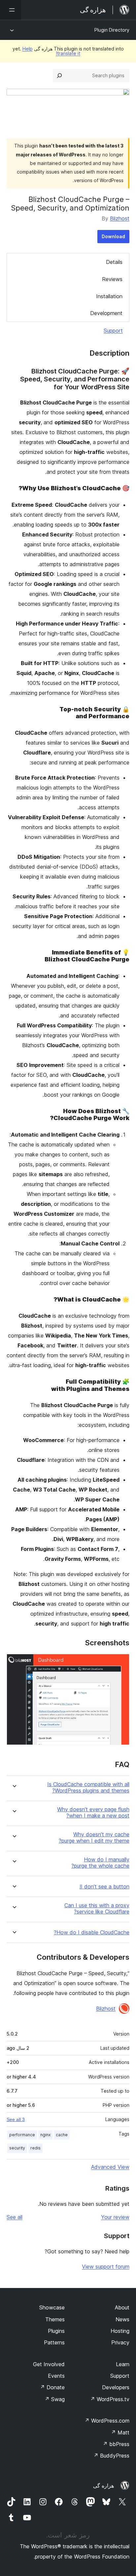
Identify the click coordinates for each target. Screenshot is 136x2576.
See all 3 (16, 2119)
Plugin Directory (112, 30)
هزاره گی (103, 2486)
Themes (55, 2319)
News (122, 2319)
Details (114, 262)
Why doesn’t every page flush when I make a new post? (93, 1813)
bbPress (116, 2444)
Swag (55, 2399)
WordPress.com (107, 2421)
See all (15, 2217)
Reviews (112, 279)
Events (56, 2376)
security (17, 2148)
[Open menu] (11, 10)
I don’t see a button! (104, 1887)
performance (22, 2135)
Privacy (120, 2342)
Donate (52, 2387)
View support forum (106, 2267)
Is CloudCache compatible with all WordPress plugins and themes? (88, 1787)
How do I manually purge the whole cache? (100, 1863)
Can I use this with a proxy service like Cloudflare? (97, 1909)
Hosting (120, 2331)
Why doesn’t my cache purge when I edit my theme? (94, 1838)
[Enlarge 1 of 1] (120, 1663)
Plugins (56, 2331)
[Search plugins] (59, 76)
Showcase (52, 2307)
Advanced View (110, 2167)
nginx (45, 2135)
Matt (120, 2432)
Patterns (54, 2342)
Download (113, 236)
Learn (123, 2364)
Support (113, 331)
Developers (116, 2387)
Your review (115, 2217)
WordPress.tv (110, 2399)
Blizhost (120, 218)
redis (35, 2148)
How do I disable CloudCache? (92, 1932)
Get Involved (49, 2364)
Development (106, 313)
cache (62, 2135)
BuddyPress (111, 2456)
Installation (109, 296)
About (122, 2307)
